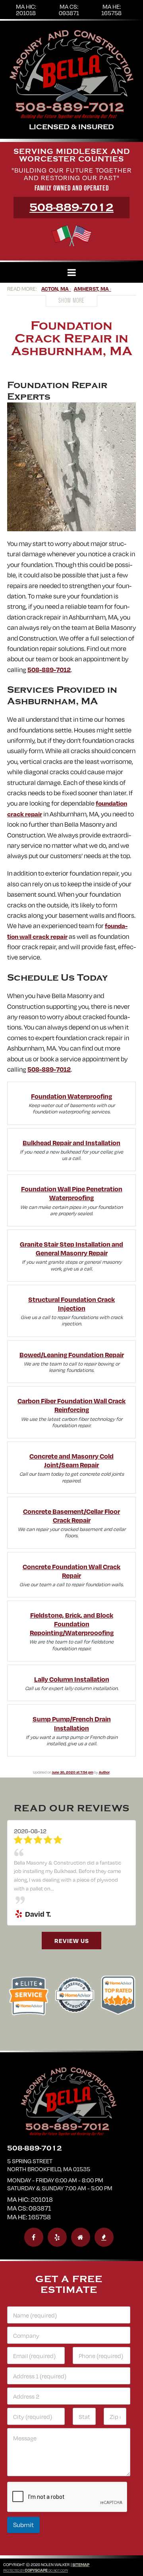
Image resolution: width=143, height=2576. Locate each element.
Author (104, 1772)
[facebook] (34, 2341)
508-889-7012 (71, 208)
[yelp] (57, 2341)
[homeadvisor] (81, 2341)
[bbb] (104, 2341)
